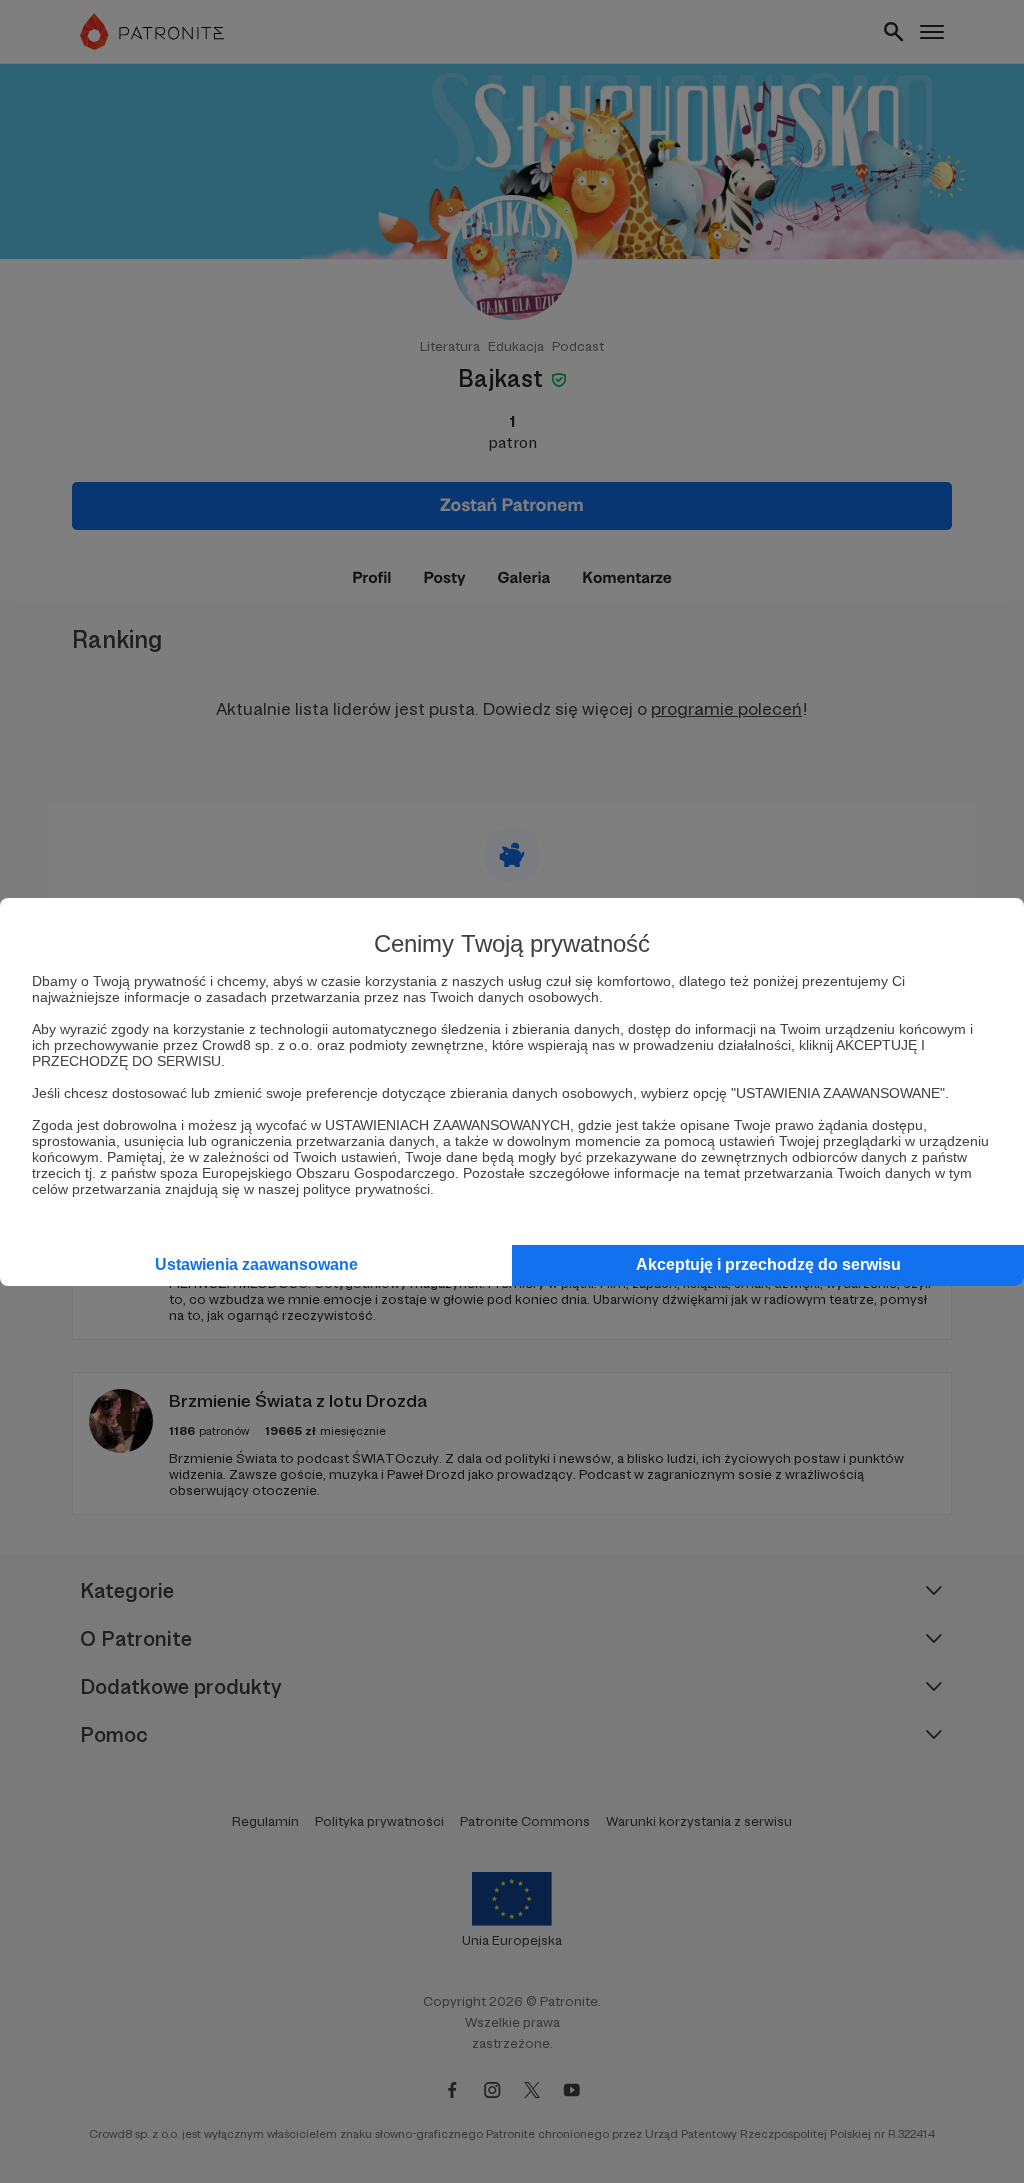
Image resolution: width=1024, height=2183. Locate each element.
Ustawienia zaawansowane (256, 1264)
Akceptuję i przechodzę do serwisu (768, 1264)
